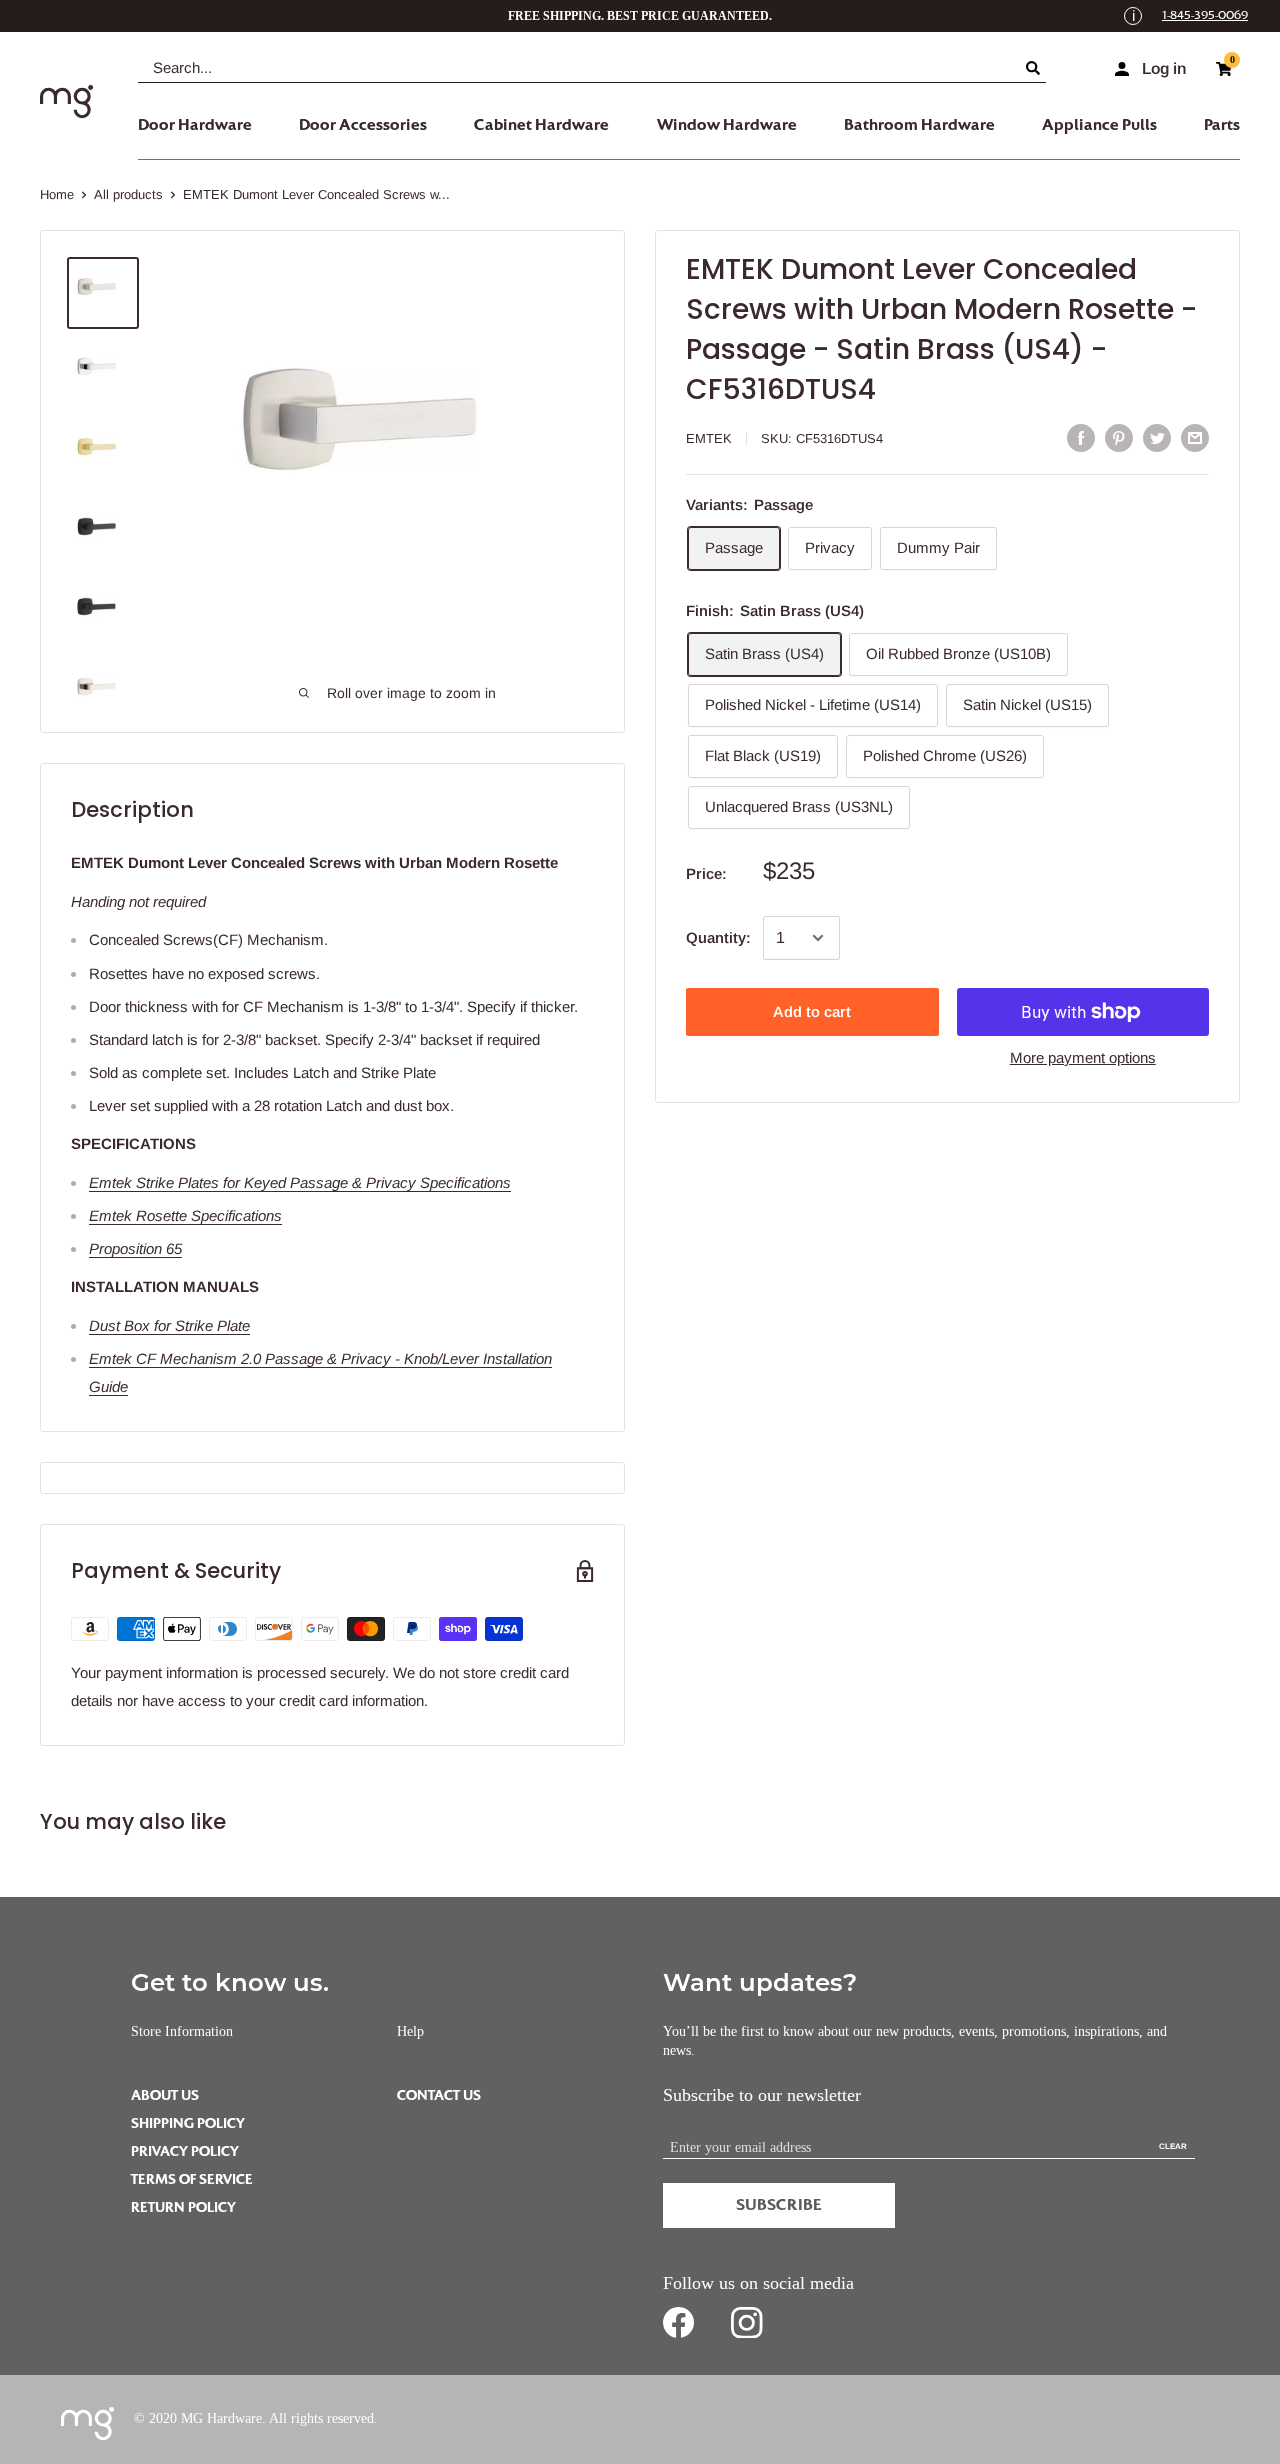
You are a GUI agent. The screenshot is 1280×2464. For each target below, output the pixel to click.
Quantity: (718, 937)
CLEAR (1173, 2146)
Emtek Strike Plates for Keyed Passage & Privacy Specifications (300, 1182)
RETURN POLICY (183, 2207)
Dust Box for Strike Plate (169, 1325)
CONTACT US (439, 2095)
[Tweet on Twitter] (1157, 437)
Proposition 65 (135, 1248)
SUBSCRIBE (779, 2205)
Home (57, 194)
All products (128, 194)
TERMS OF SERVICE (192, 2179)
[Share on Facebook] (1081, 437)
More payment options (1083, 1057)
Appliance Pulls (1099, 125)
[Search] (1036, 68)
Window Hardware (727, 125)
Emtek (709, 438)
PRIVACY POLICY (185, 2151)
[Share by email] (1195, 437)
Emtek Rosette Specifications (185, 1215)
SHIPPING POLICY (188, 2123)
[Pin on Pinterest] (1119, 437)
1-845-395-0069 (1205, 15)
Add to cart (812, 1011)
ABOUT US (165, 2095)
